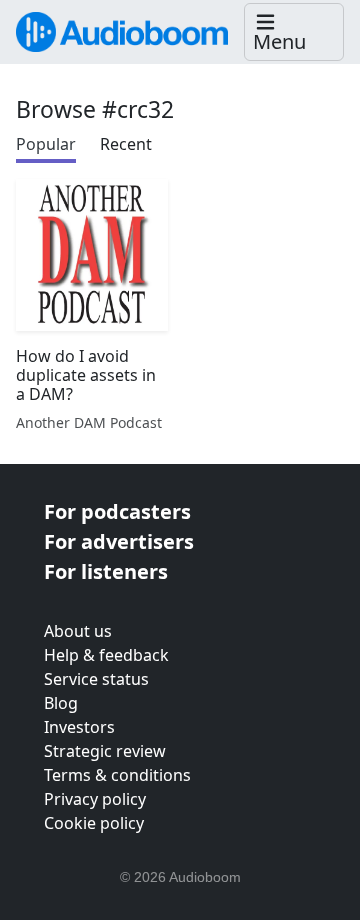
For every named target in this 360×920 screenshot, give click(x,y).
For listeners (106, 571)
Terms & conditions (117, 775)
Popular (46, 144)
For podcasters (117, 511)
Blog (61, 703)
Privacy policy (95, 799)
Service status (96, 679)
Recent (126, 144)
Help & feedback (106, 655)
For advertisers (119, 541)
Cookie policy (94, 823)
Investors (79, 727)
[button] (294, 32)
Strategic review (105, 751)
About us (78, 631)
